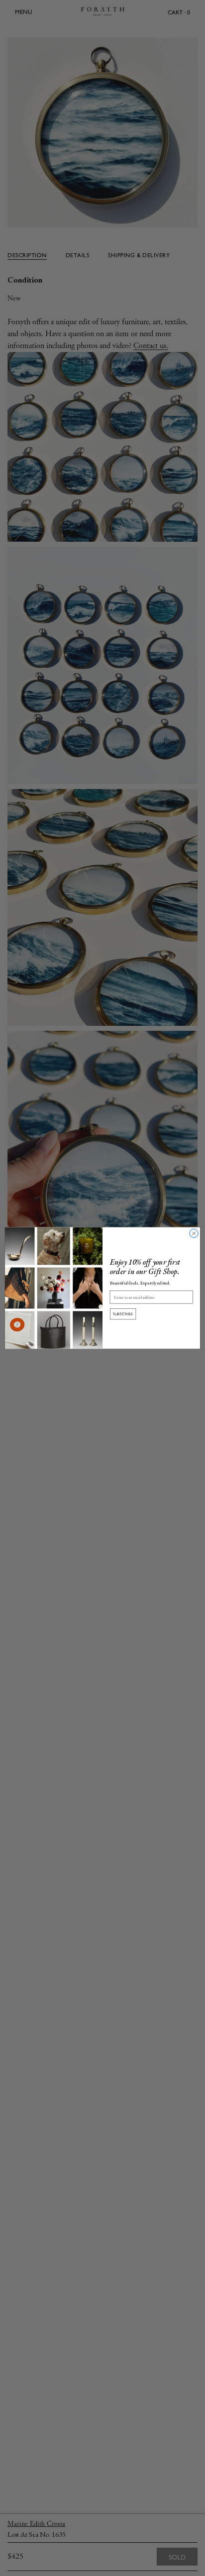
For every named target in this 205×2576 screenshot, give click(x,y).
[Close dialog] (194, 1233)
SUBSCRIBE (123, 1314)
